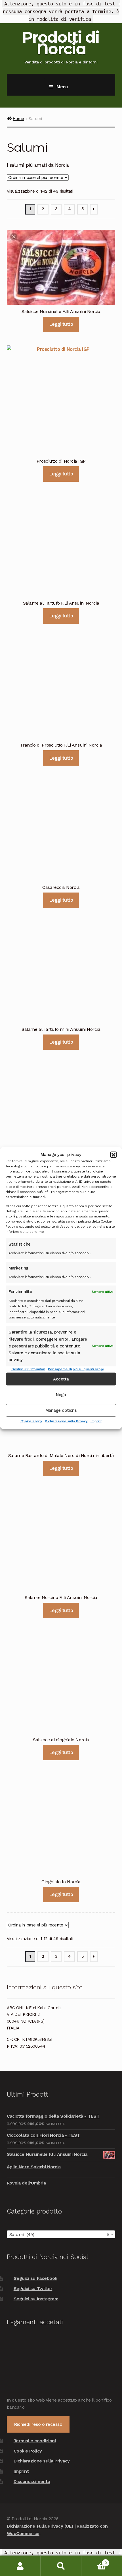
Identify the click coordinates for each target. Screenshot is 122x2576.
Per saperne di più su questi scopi (76, 1369)
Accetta (61, 1379)
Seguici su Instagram (36, 2299)
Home (18, 119)
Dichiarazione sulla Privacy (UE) (40, 2526)
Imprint (96, 1421)
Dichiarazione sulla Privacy (66, 1421)
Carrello (94, 2561)
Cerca (61, 2566)
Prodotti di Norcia (60, 43)
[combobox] (61, 2234)
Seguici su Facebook (35, 2278)
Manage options (61, 1410)
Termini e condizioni (35, 2441)
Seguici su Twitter (33, 2288)
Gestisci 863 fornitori (28, 1369)
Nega (61, 1395)
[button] (113, 1155)
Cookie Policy (31, 1421)
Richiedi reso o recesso (38, 2424)
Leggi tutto (61, 324)
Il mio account (20, 2566)
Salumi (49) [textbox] (59, 2234)
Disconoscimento (32, 2481)
